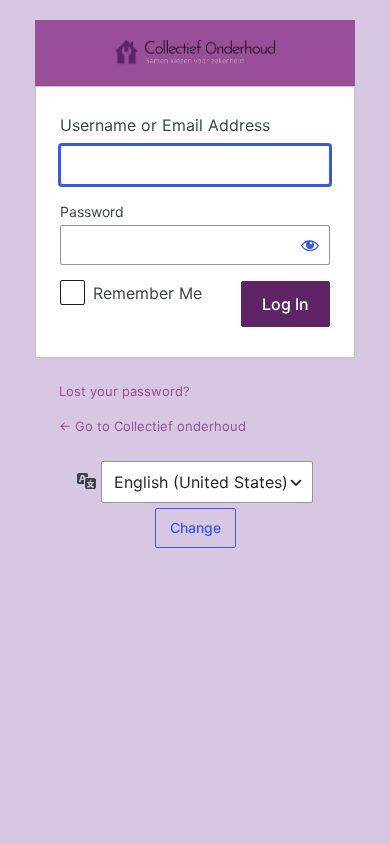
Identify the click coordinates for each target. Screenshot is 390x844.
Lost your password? (124, 391)
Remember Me (147, 293)
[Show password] (310, 245)
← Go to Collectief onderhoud (152, 426)
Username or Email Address (165, 125)
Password (92, 211)
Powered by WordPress (195, 53)
